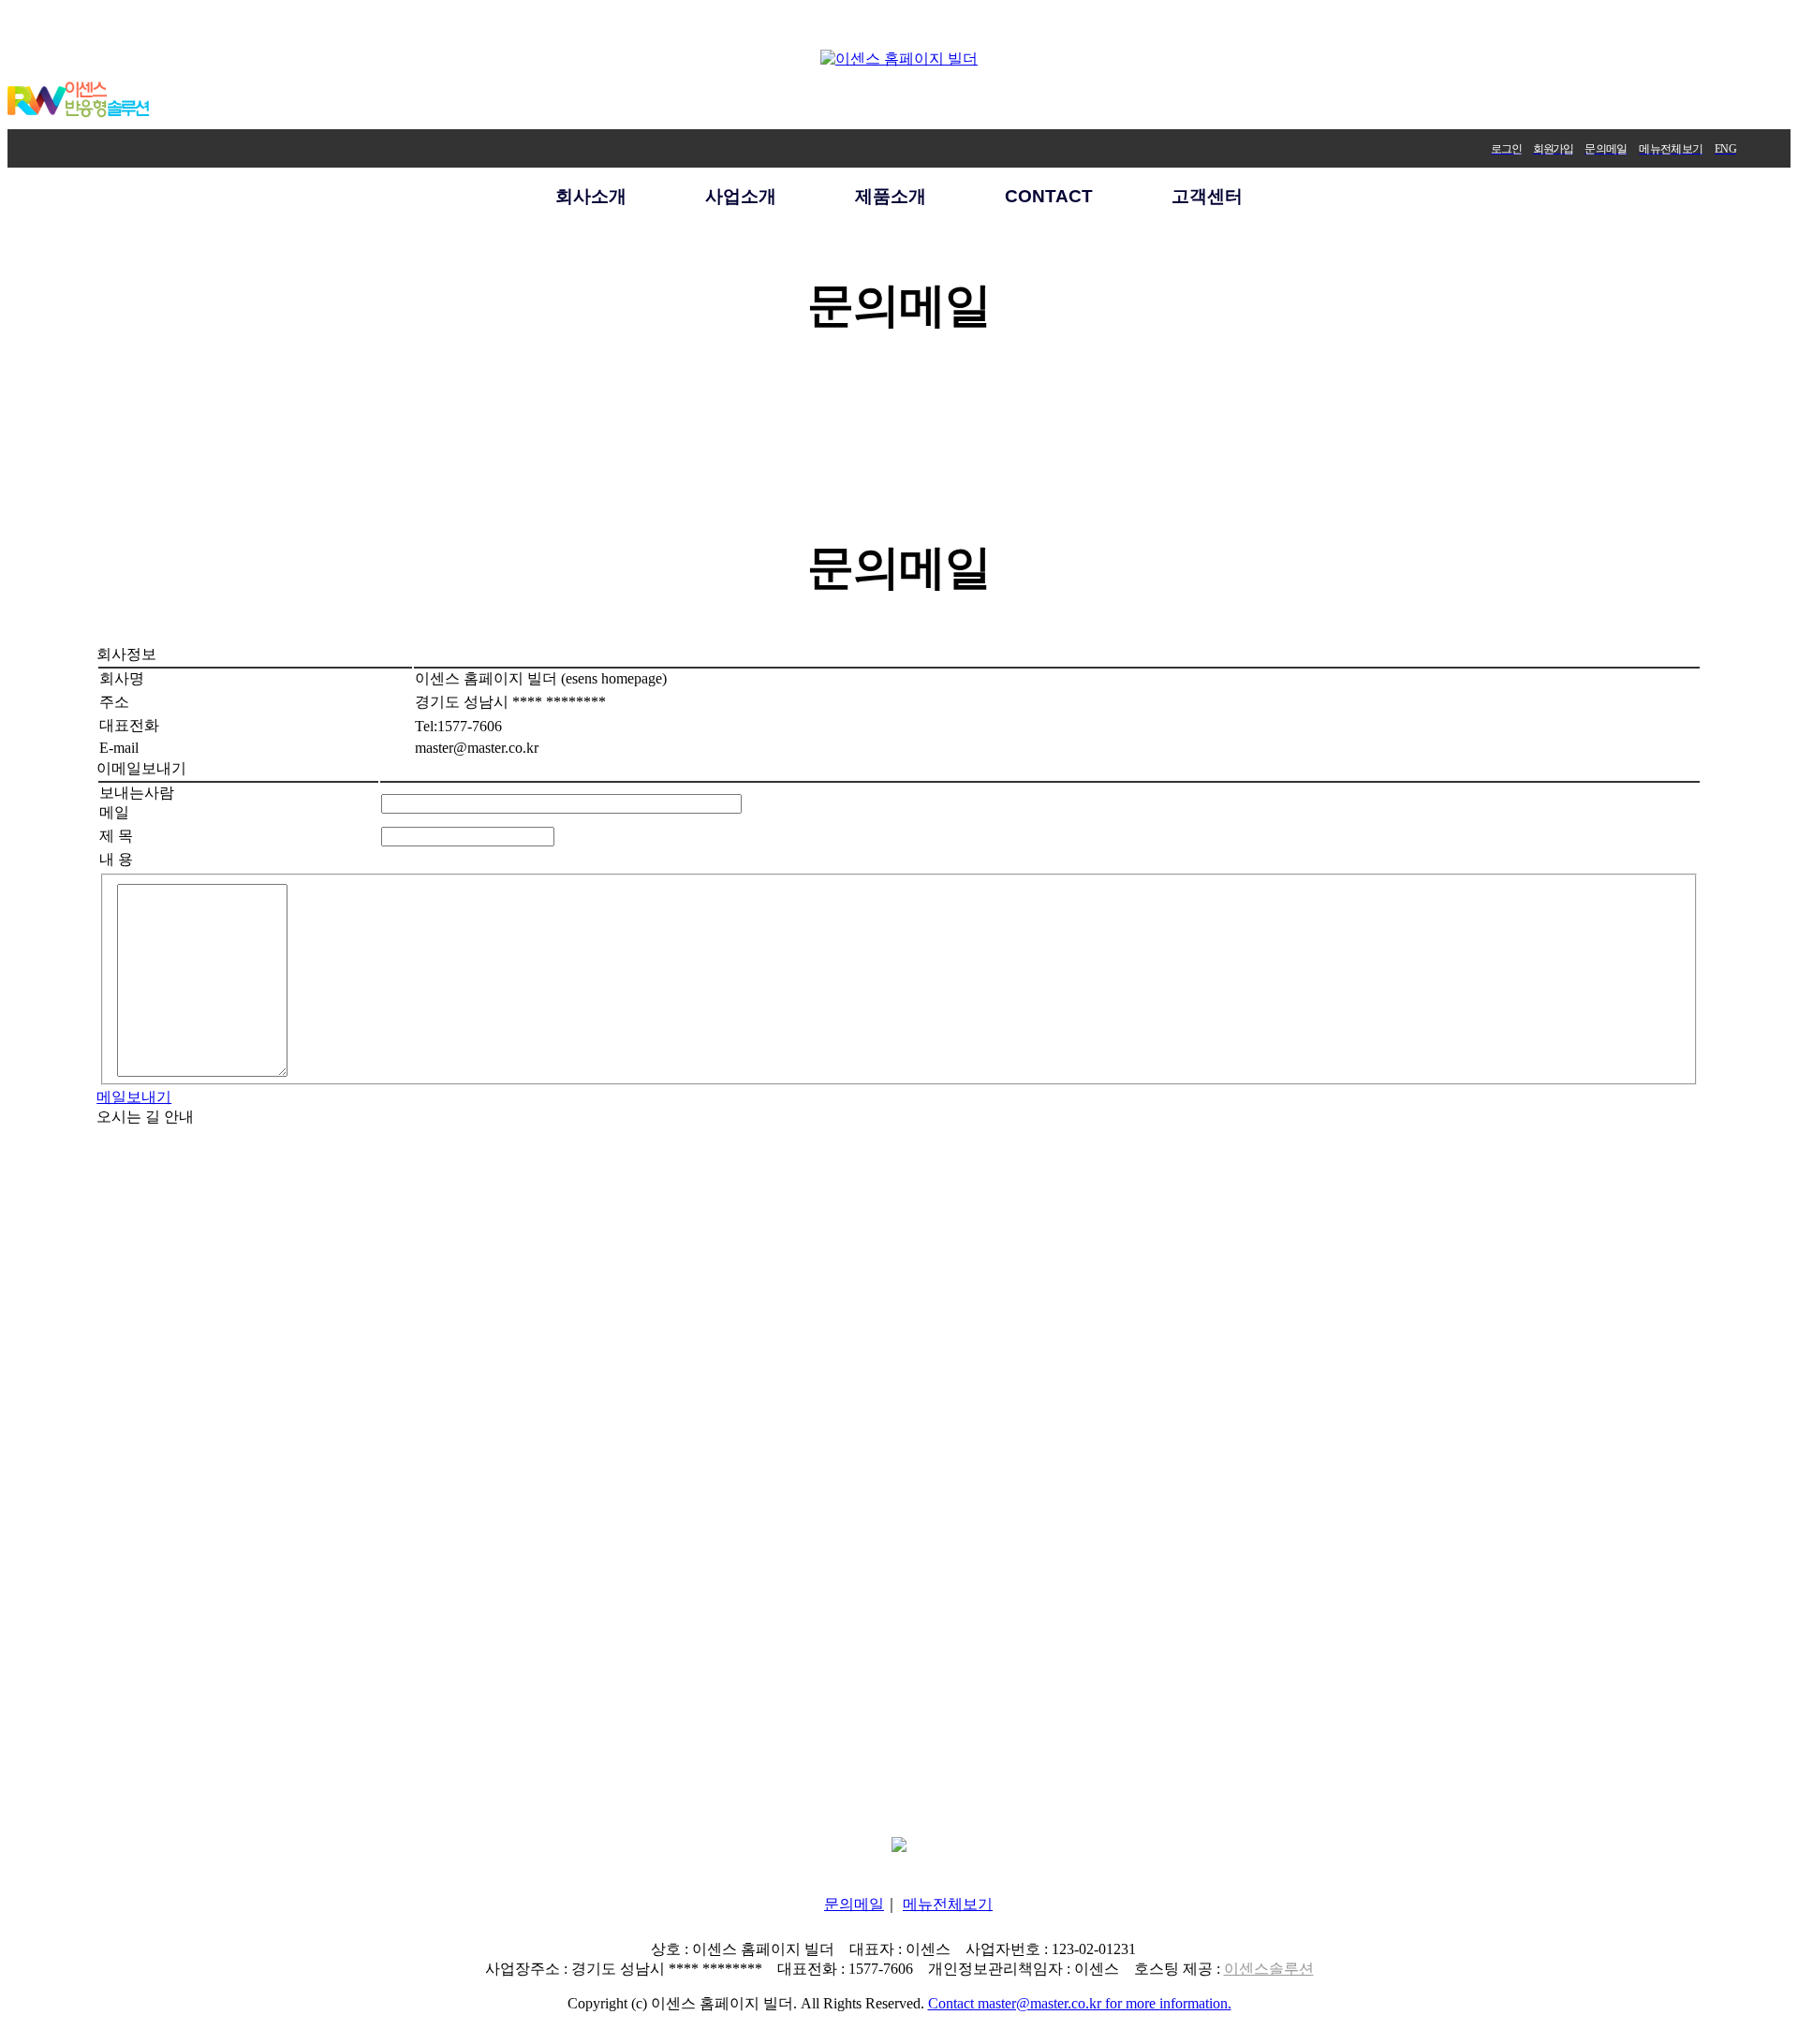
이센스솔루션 (1269, 1969)
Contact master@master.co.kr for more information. (1080, 2003)
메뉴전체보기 (948, 1904)
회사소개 (591, 196)
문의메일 (854, 1904)
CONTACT (1049, 196)
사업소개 (741, 196)
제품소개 (891, 196)
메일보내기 (134, 1097)
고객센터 (1207, 196)
